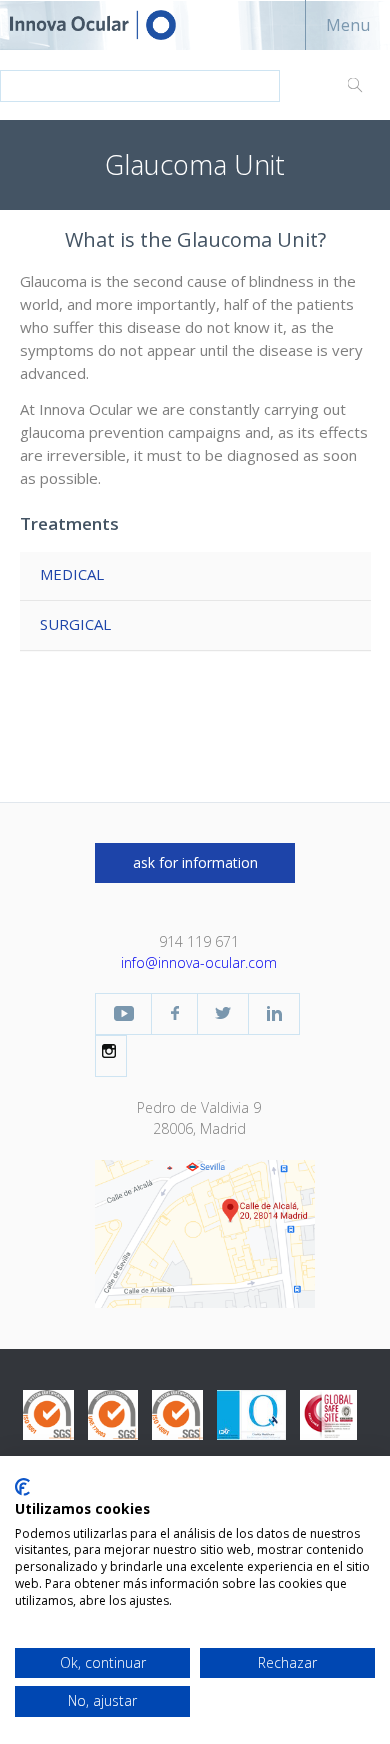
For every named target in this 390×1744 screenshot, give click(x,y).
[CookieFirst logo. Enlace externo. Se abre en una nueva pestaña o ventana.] (22, 1487)
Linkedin (274, 1014)
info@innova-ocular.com (199, 962)
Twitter (223, 1014)
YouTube (123, 1014)
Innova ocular (110, 25)
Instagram (111, 1051)
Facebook (174, 1014)
